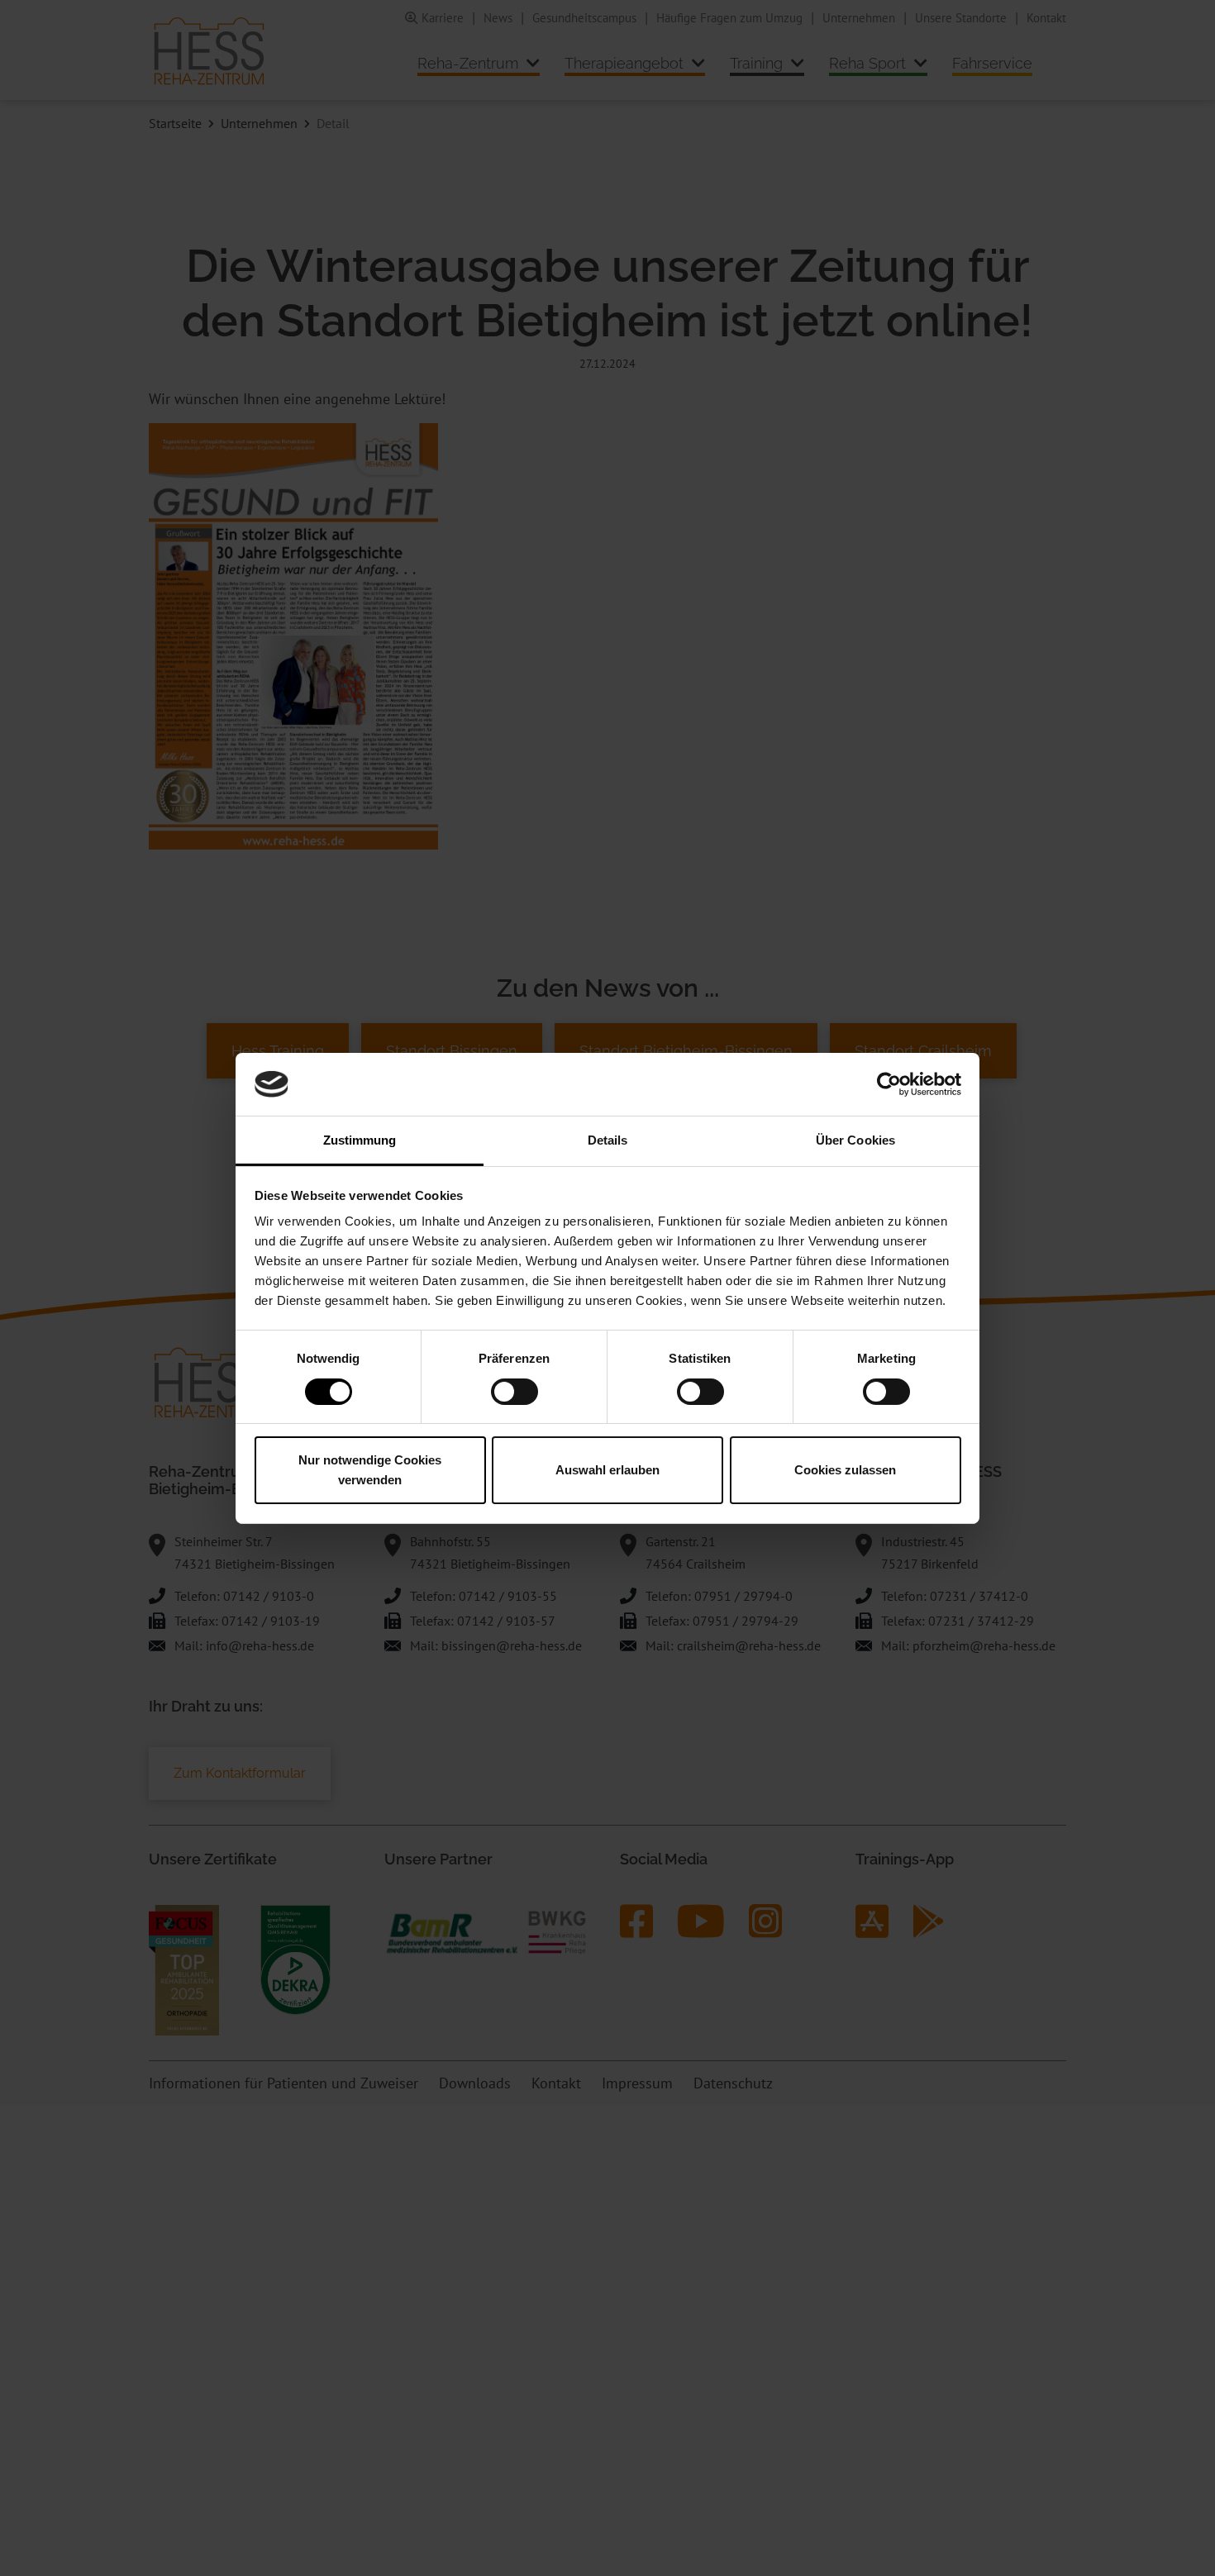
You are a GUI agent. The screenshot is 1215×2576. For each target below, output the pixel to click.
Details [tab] (608, 1140)
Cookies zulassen (845, 1470)
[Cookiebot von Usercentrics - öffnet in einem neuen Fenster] (889, 1084)
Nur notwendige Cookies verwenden (370, 1470)
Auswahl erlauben (607, 1470)
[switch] (515, 1392)
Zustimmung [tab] (360, 1140)
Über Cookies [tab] (855, 1140)
